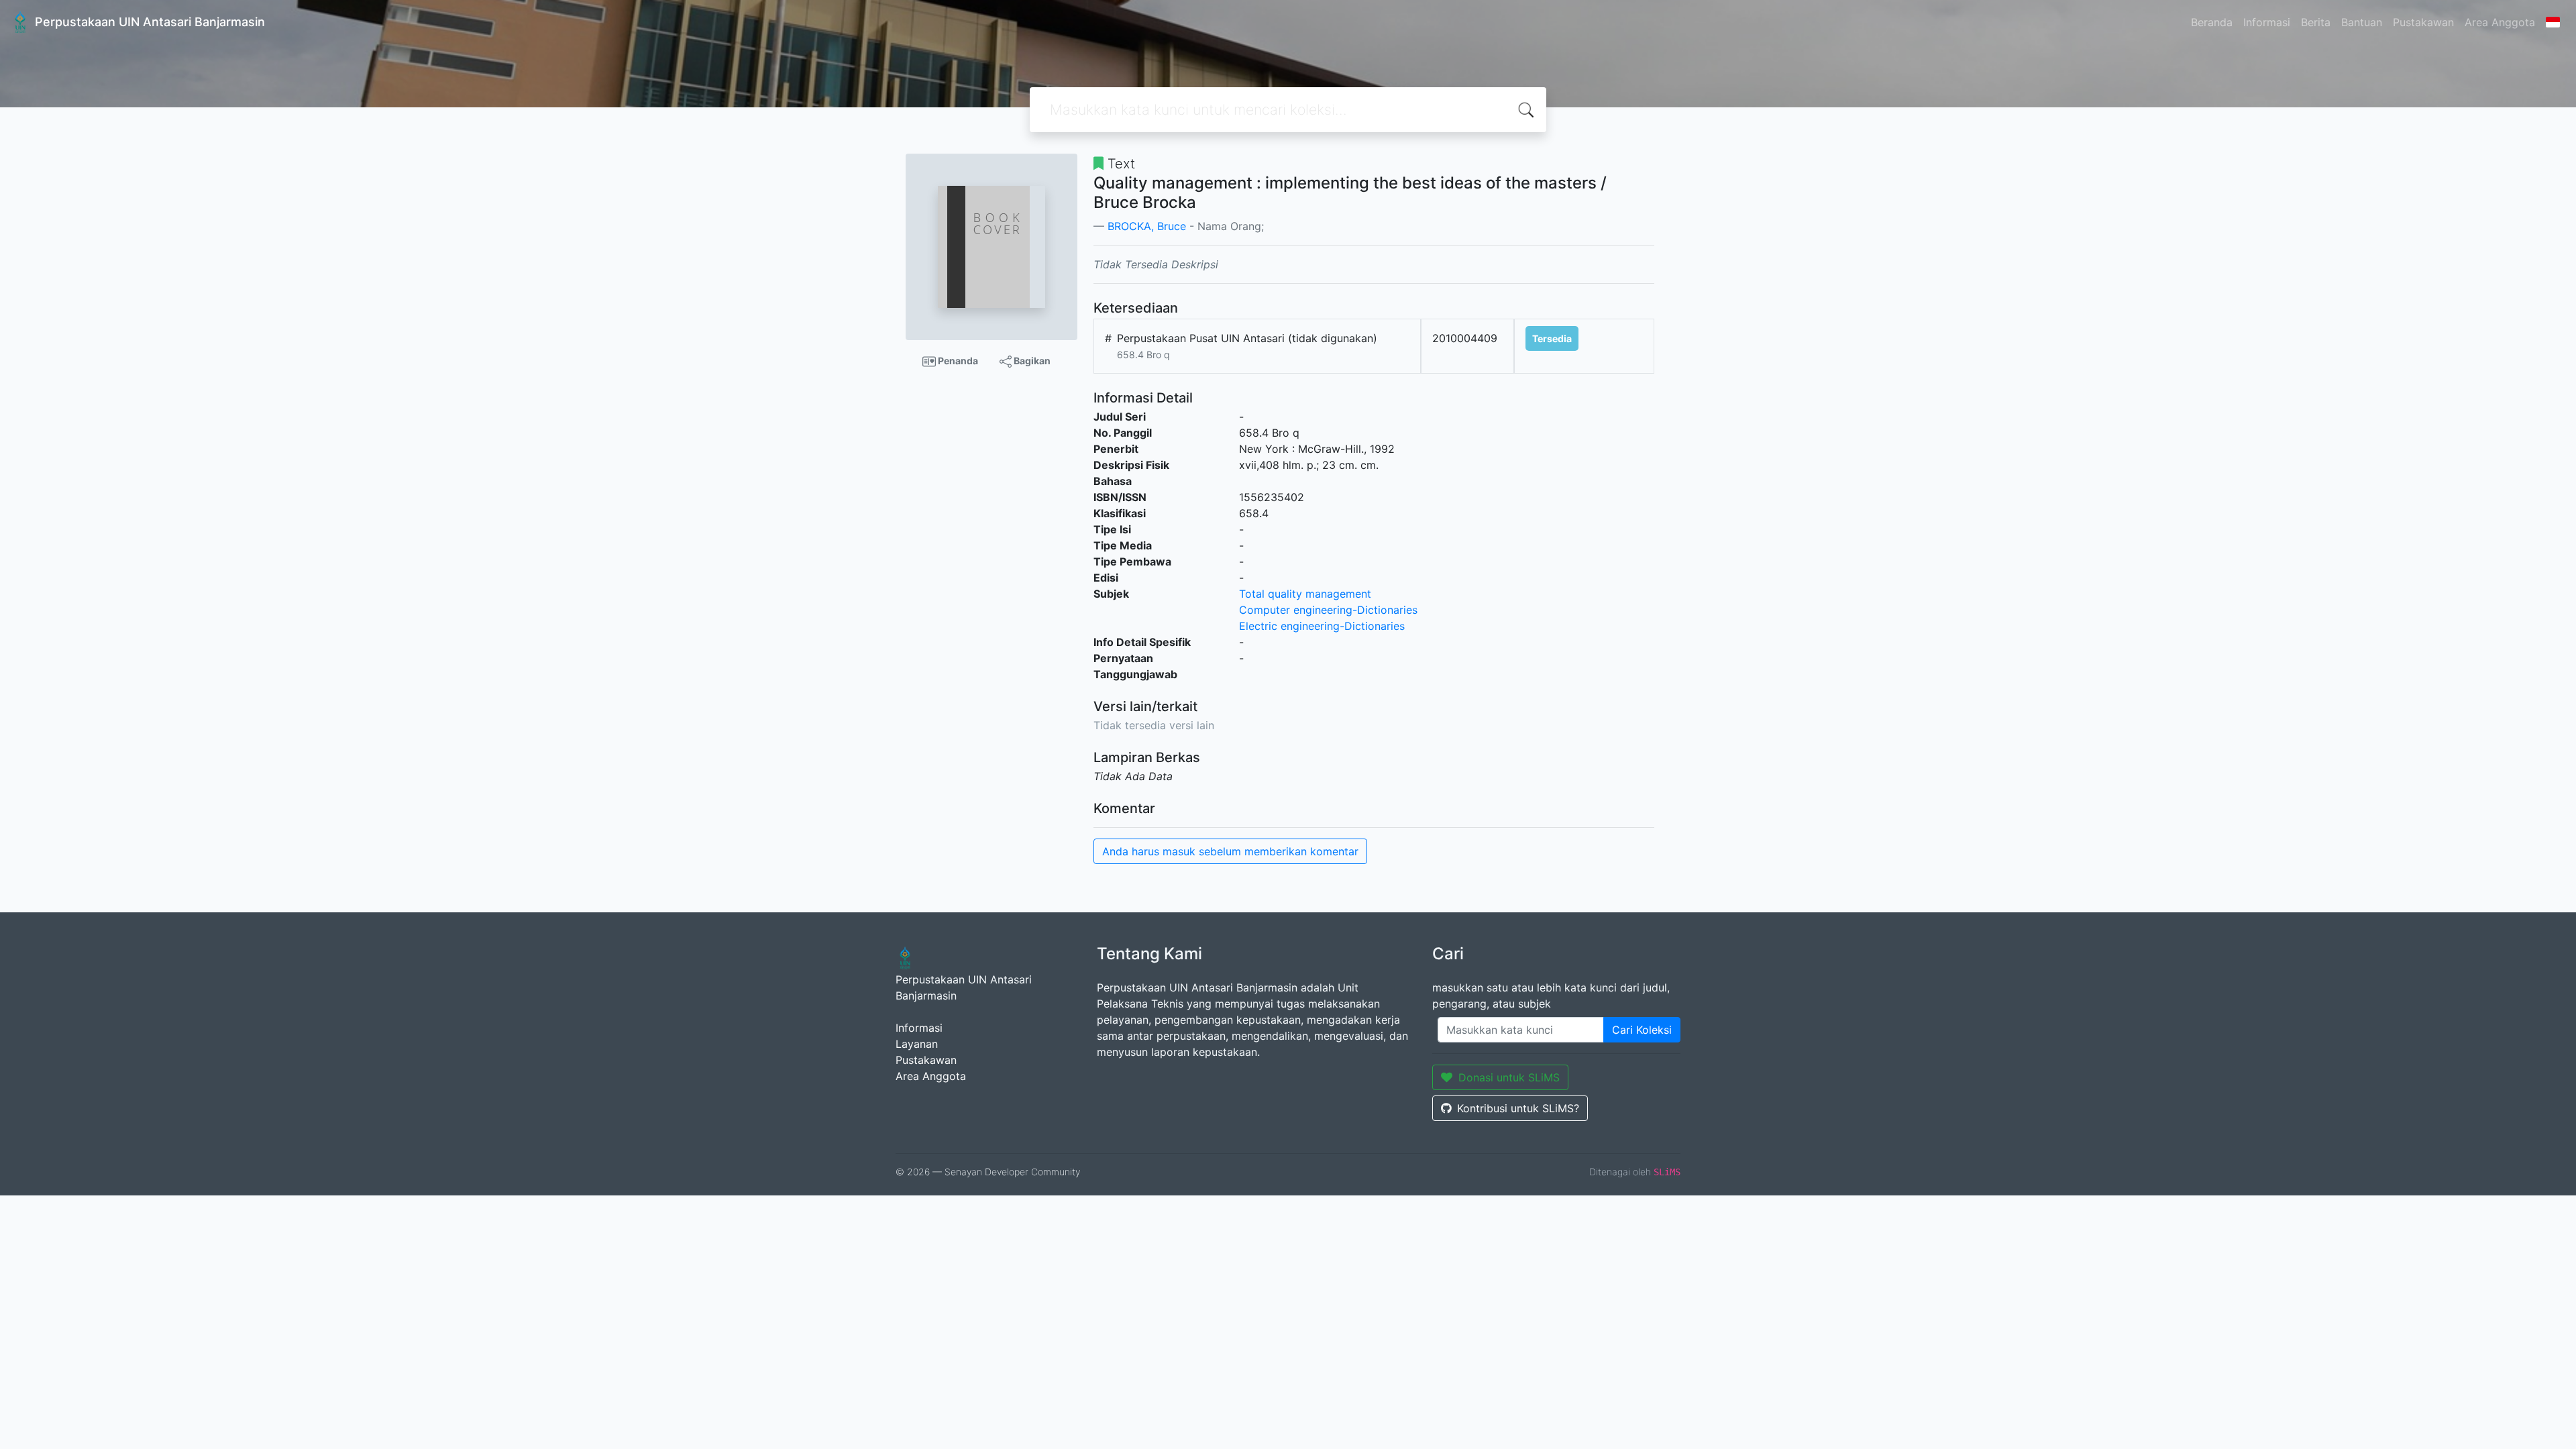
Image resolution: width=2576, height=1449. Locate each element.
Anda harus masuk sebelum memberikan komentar (1230, 851)
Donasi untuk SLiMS (1509, 1077)
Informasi (2267, 22)
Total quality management (1305, 594)
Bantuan (2362, 22)
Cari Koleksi (1642, 1030)
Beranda (2212, 22)
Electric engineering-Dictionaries (1322, 626)
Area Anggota (2500, 22)
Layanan (917, 1044)
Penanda (957, 361)
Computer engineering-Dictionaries (1328, 610)
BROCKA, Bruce (1147, 226)
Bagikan (1031, 361)
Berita (2316, 22)
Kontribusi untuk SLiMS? (1518, 1108)
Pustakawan (2423, 22)
